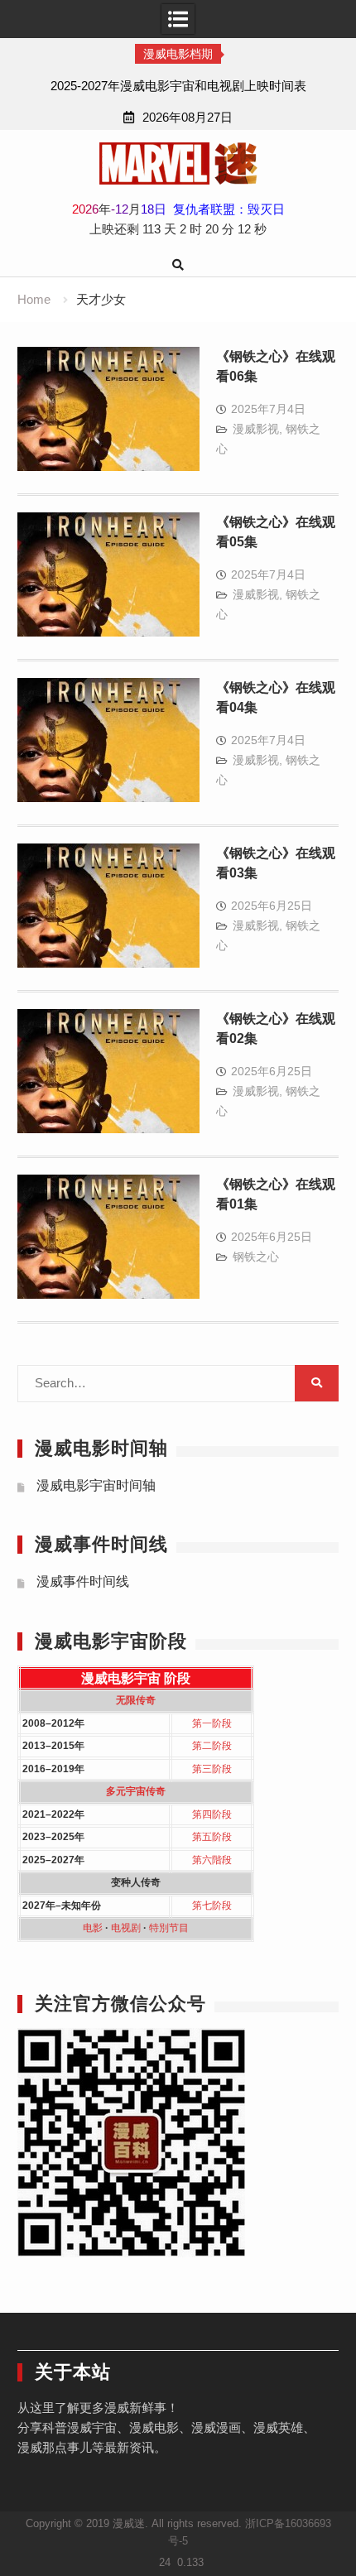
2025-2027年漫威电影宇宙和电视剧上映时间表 (178, 86)
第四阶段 (212, 1814)
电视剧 (126, 1928)
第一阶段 (212, 1723)
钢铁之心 (256, 1257)
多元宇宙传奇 (136, 1791)
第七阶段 (212, 1906)
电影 (93, 1928)
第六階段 (212, 1860)
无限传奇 (136, 1700)
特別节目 (169, 1928)
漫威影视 (256, 429)
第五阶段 (212, 1837)
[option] (178, 86)
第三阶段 (212, 1769)
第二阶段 (212, 1746)
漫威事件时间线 (83, 1581)
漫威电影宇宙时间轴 (96, 1485)
